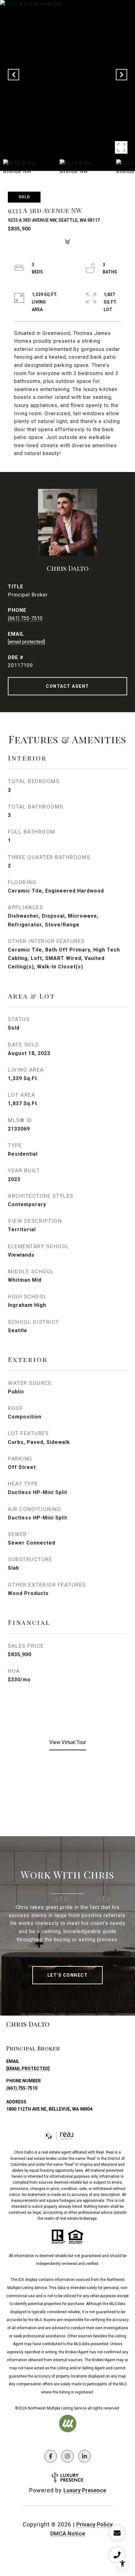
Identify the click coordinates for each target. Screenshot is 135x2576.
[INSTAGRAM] (67, 2456)
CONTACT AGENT (67, 686)
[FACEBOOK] (51, 2456)
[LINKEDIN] (84, 2456)
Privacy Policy (94, 2524)
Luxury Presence (85, 2490)
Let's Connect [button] (68, 1975)
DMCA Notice (68, 2534)
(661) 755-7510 (25, 618)
